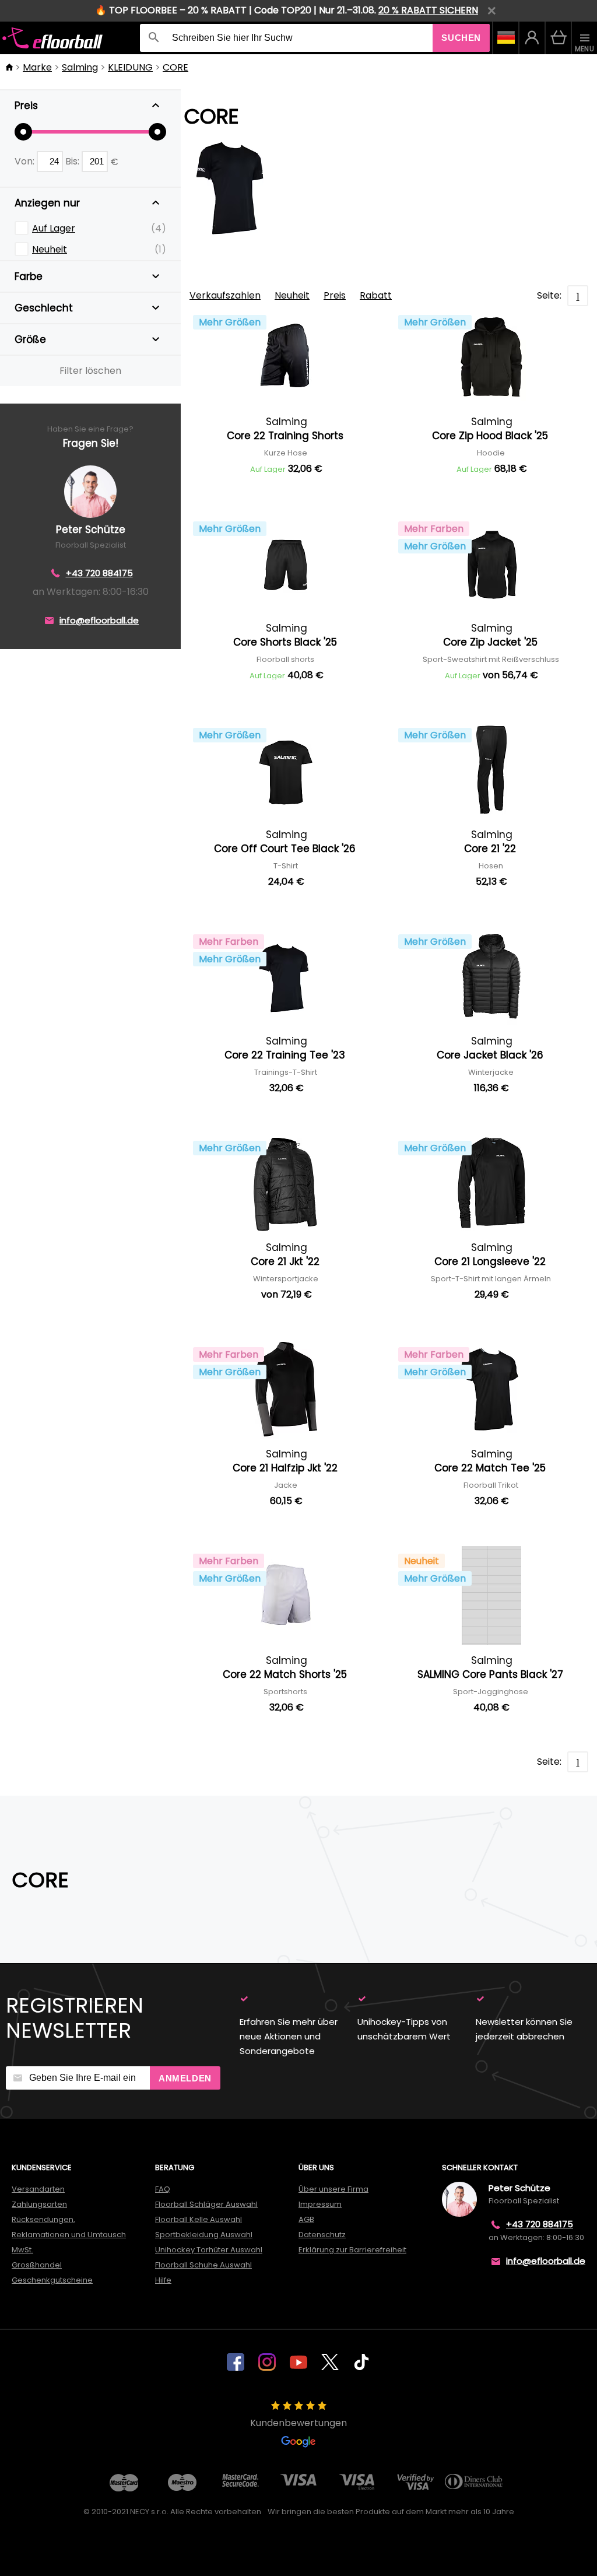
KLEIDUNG (130, 67)
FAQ (163, 2189)
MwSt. (22, 2250)
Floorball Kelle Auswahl (199, 2219)
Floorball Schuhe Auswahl (203, 2265)
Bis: (73, 161)
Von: (26, 161)
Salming (80, 67)
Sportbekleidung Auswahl (204, 2235)
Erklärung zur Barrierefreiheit (352, 2250)
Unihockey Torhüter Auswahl (209, 2250)
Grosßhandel (37, 2265)
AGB (306, 2219)
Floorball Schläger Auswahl (206, 2204)
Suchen (461, 38)
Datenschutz (322, 2235)
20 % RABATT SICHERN (428, 10)
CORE (175, 67)
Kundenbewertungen (298, 2423)
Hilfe (163, 2280)
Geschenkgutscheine (52, 2280)
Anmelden (185, 2078)
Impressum (320, 2204)
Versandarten (38, 2189)
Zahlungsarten (39, 2204)
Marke (37, 67)
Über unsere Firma (333, 2189)
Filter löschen (90, 371)
